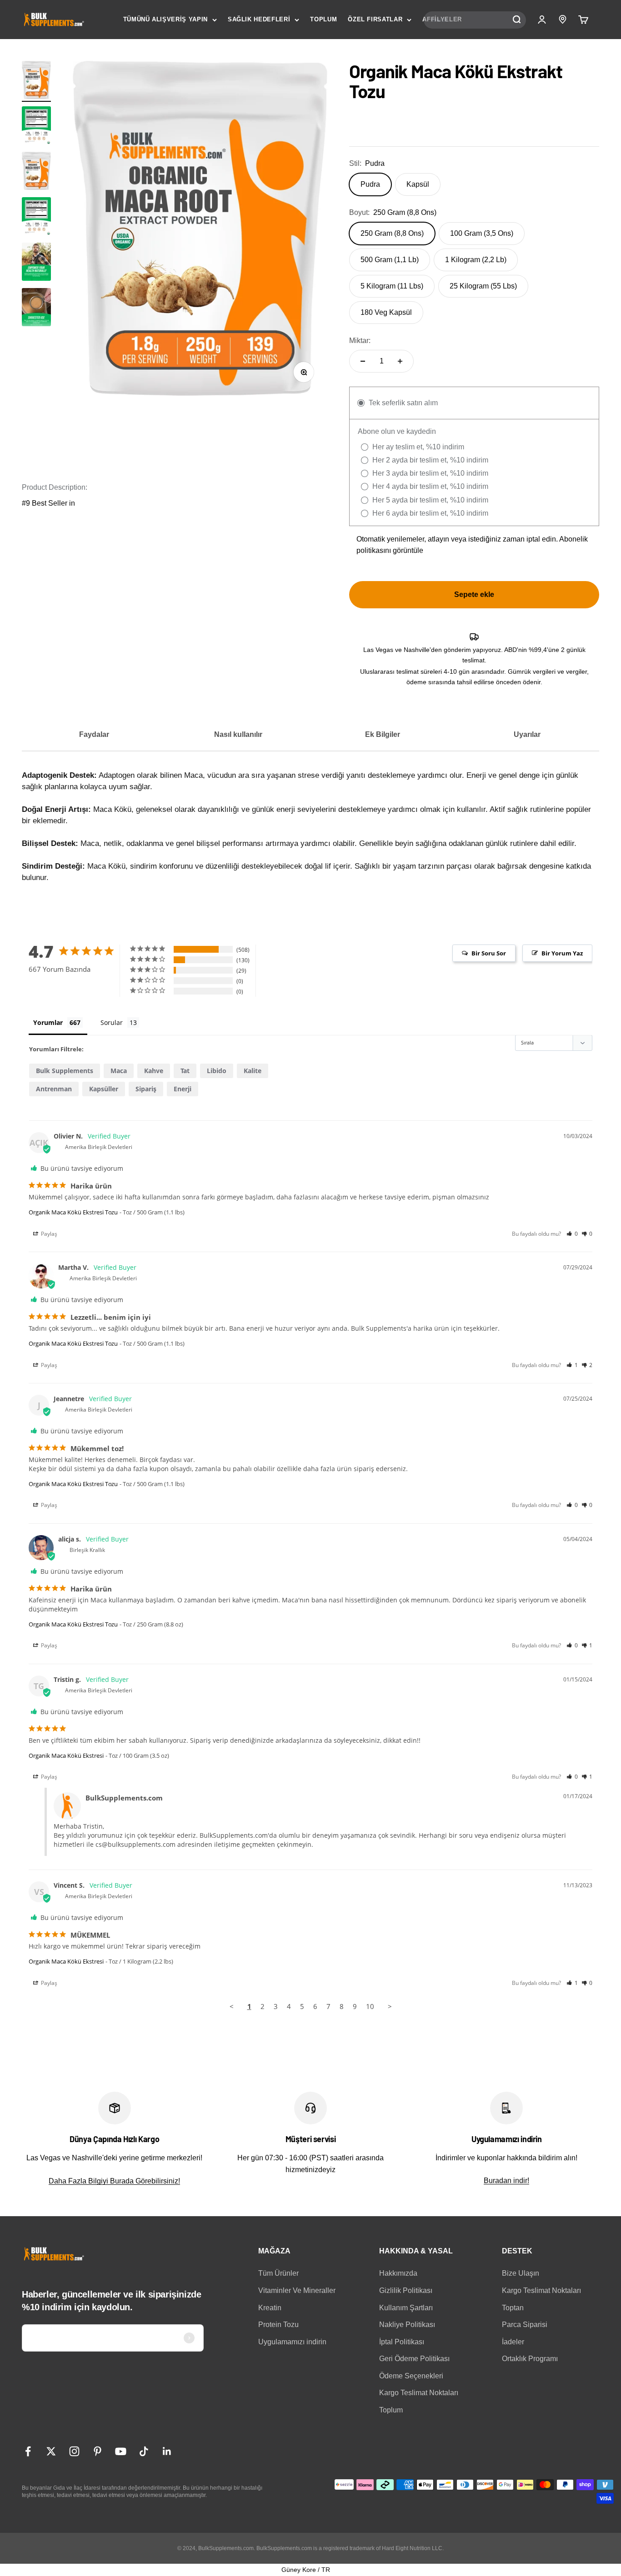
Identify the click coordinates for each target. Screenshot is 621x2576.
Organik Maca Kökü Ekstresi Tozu (73, 1212)
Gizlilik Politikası (406, 2290)
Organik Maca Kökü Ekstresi (66, 1755)
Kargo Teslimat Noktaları (419, 2393)
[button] (572, 1234)
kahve (154, 1071)
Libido (217, 1071)
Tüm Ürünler (278, 2273)
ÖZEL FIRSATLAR (375, 19)
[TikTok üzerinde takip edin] (144, 2451)
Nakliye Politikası (407, 2325)
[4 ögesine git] (36, 308)
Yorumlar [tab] (48, 1022)
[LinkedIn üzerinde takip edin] (167, 2451)
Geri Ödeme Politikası (414, 2359)
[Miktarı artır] (400, 361)
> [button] (390, 2006)
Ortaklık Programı (530, 2359)
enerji (183, 1089)
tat (185, 1071)
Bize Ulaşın (521, 2273)
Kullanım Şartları (406, 2308)
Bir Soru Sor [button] (489, 953)
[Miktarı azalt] (363, 361)
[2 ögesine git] (36, 127)
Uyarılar (527, 734)
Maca (119, 1071)
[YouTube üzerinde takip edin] (121, 2451)
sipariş (146, 1089)
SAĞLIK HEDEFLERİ (259, 19)
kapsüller (104, 1089)
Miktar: (360, 341)
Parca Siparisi (525, 2325)
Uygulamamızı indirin (292, 2342)
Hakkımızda (398, 2273)
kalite (253, 1071)
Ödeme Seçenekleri (411, 2376)
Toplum (391, 2410)
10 (370, 2006)
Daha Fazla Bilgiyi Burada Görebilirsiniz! (114, 2181)
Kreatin (270, 2308)
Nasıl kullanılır (238, 734)
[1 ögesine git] (36, 81)
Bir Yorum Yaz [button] (562, 953)
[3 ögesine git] (36, 263)
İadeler (513, 2342)
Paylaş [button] (48, 1234)
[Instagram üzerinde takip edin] (74, 2451)
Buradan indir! (506, 2181)
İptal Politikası (402, 2342)
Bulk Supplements (65, 1071)
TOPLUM (323, 19)
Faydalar (94, 734)
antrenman (54, 1089)
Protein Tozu (278, 2325)
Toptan (513, 2308)
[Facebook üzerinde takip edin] (28, 2451)
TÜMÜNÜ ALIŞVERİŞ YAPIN (165, 19)
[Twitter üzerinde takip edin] (51, 2451)
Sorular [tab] (112, 1022)
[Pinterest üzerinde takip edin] (98, 2451)
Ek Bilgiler (383, 734)
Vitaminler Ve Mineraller (297, 2290)
